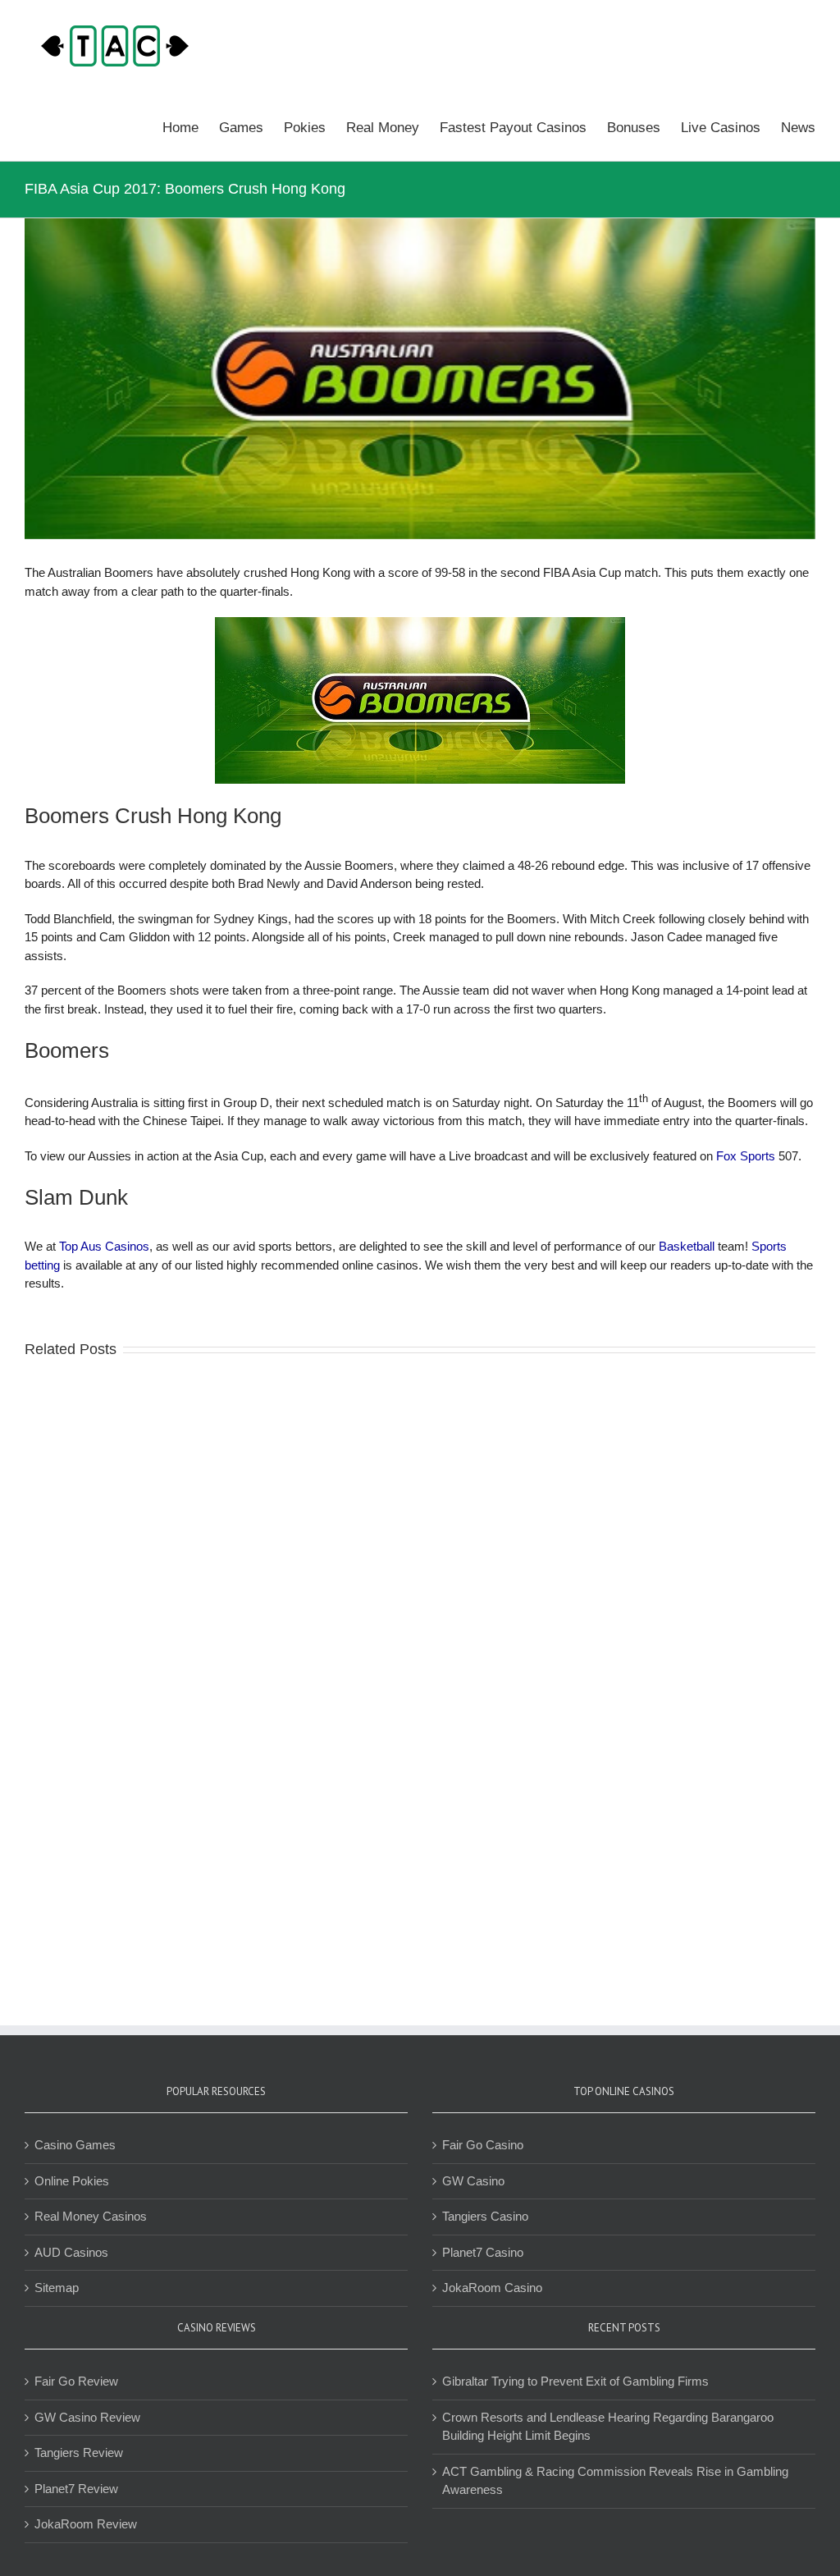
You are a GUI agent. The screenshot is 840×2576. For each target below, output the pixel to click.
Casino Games (75, 2145)
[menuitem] (191, 126)
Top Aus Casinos (104, 1246)
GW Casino (473, 2181)
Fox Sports (746, 1156)
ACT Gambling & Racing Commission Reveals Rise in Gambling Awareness (615, 2481)
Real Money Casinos (91, 2216)
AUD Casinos (71, 2252)
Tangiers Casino (485, 2216)
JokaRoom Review (86, 2524)
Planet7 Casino (483, 2252)
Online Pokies (72, 2181)
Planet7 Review (76, 2489)
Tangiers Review (79, 2452)
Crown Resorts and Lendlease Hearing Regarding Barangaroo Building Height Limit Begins (608, 2427)
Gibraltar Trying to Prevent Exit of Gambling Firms (575, 2381)
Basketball (687, 1246)
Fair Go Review (76, 2381)
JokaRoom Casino (492, 2288)
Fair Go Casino (483, 2145)
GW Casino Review (87, 2417)
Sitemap (57, 2288)
